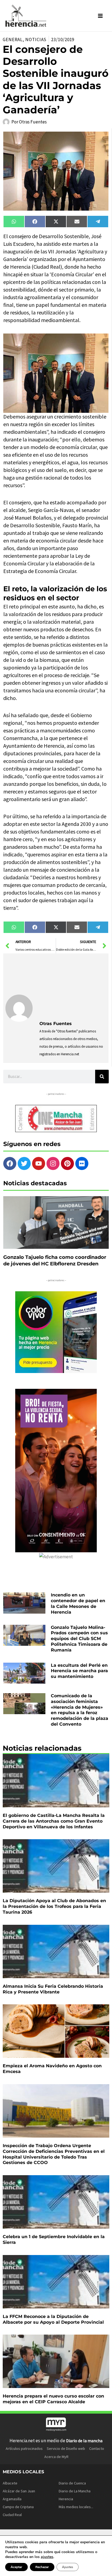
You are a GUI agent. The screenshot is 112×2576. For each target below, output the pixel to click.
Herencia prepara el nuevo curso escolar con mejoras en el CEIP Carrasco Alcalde (53, 2399)
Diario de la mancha (84, 2441)
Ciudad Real (12, 2515)
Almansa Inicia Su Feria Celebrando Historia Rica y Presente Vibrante (53, 1989)
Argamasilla (12, 2499)
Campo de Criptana (18, 2507)
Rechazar (42, 2567)
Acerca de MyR (56, 2457)
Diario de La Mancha (75, 2491)
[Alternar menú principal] (101, 16)
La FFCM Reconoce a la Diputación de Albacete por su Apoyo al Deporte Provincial (53, 2319)
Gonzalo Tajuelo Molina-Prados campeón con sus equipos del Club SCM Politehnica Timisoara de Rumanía (79, 1639)
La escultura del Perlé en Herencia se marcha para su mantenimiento (79, 1671)
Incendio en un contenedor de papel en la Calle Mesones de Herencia (78, 1603)
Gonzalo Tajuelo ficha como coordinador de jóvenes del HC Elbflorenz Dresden (55, 1260)
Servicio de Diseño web (66, 2448)
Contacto (97, 2448)
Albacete (10, 2483)
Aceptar (16, 2567)
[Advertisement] (73, 986)
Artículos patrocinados (24, 2448)
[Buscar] (102, 1077)
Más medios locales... (76, 2507)
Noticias (36, 40)
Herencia (66, 2499)
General (13, 40)
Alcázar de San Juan (19, 2491)
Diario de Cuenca (72, 2483)
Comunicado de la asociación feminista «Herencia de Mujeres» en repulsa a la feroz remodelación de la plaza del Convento (80, 1710)
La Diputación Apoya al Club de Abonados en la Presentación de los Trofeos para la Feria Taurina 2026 (54, 1906)
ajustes (47, 2557)
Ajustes (68, 2567)
